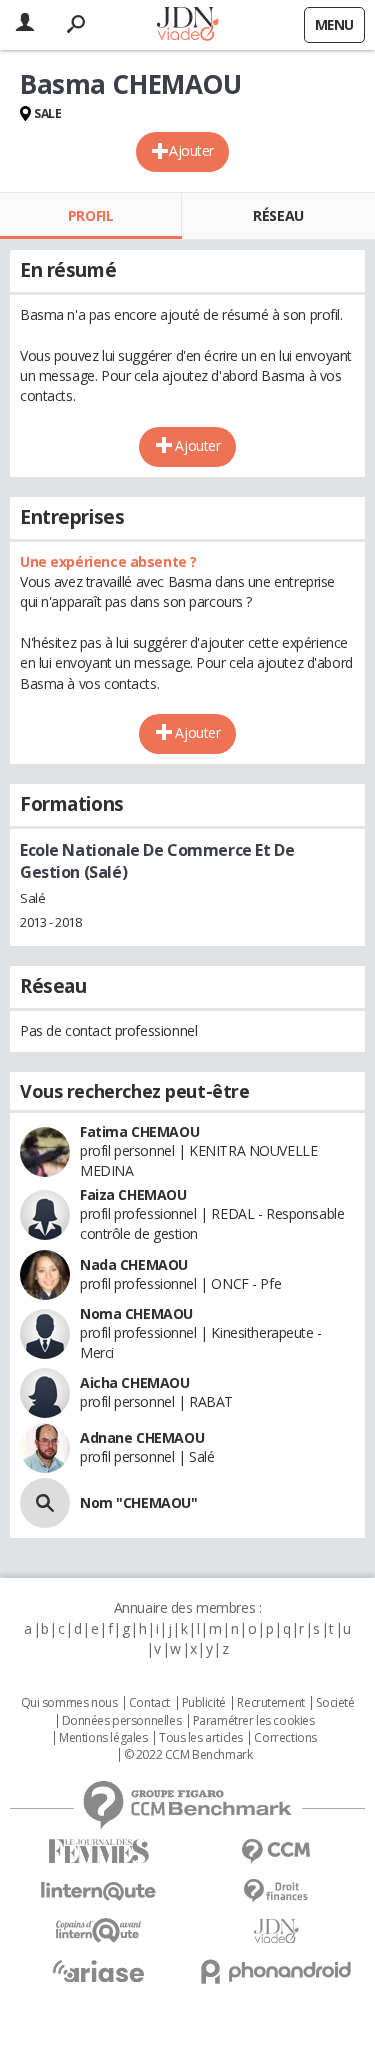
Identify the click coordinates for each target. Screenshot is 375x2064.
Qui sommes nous (69, 1703)
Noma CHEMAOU (136, 1313)
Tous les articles (201, 1738)
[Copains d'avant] (99, 1930)
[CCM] (277, 1851)
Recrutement (270, 1703)
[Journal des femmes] (99, 1851)
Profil (90, 215)
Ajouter (191, 150)
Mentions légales (103, 1738)
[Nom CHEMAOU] (45, 1503)
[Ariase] (99, 1971)
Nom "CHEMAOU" (139, 1502)
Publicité (204, 1703)
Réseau (278, 215)
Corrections (285, 1738)
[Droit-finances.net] (277, 1891)
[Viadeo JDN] (277, 1931)
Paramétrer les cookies (254, 1721)
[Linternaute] (99, 1891)
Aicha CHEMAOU (135, 1382)
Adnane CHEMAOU (142, 1437)
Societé (335, 1703)
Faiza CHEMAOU (133, 1194)
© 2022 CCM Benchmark (188, 1755)
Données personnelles (122, 1721)
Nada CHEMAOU (134, 1264)
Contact (149, 1703)
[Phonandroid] (277, 1971)
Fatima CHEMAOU (139, 1131)
